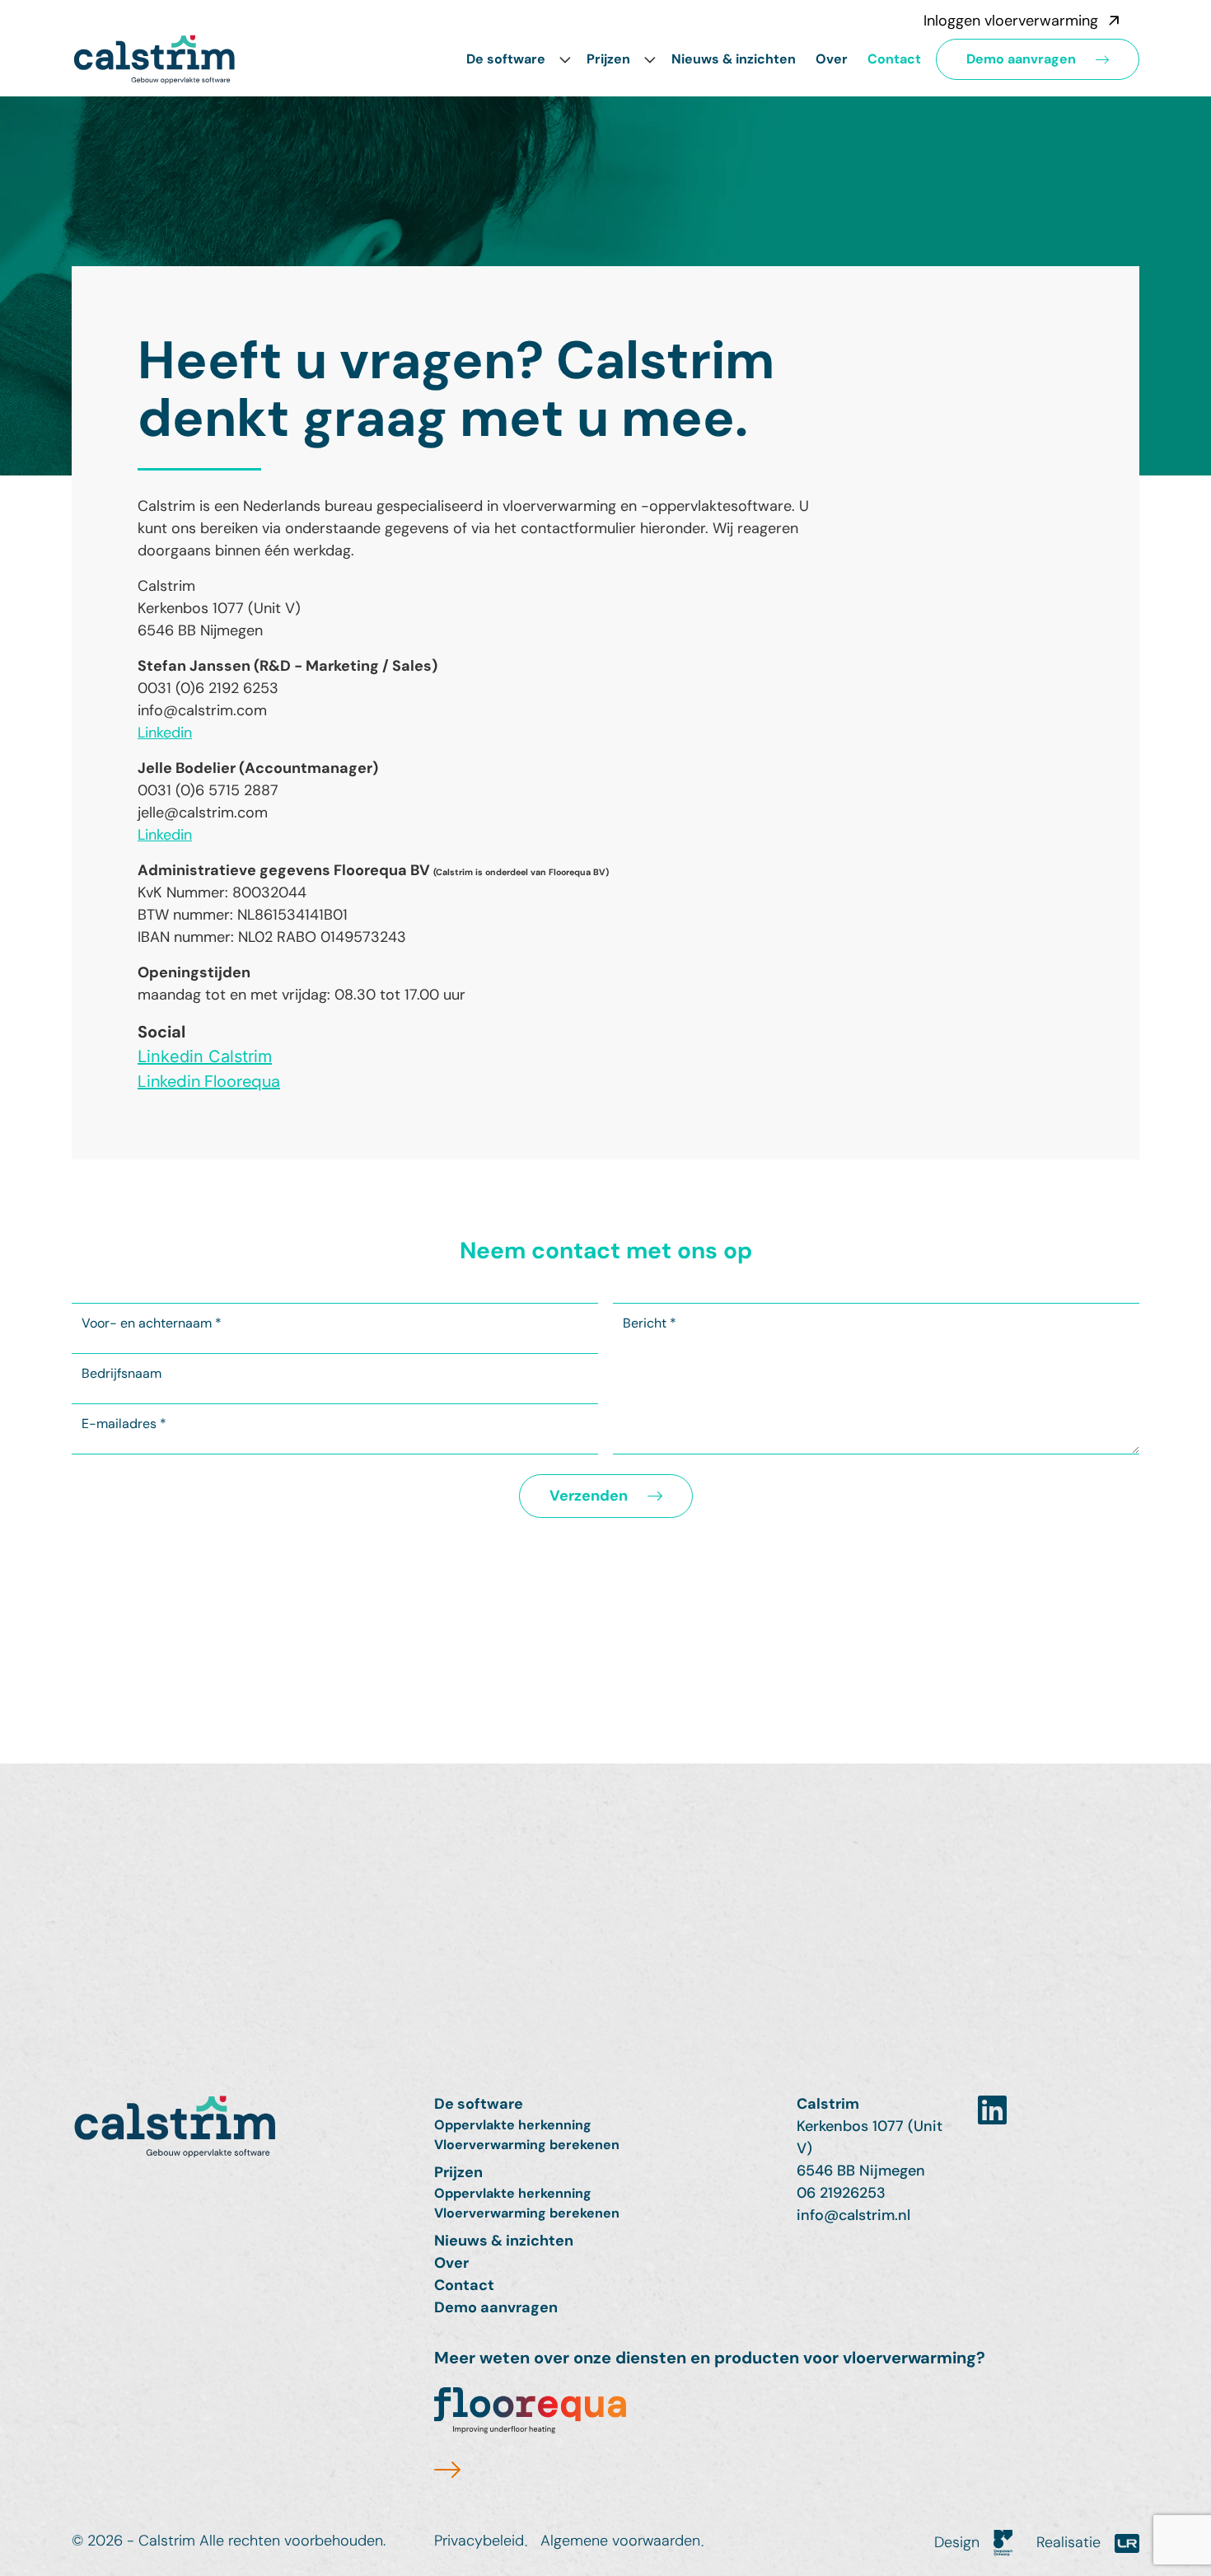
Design (959, 2542)
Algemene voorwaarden (620, 2541)
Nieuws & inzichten (734, 59)
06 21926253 (841, 2193)
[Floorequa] (530, 2436)
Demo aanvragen (1021, 59)
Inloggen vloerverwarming (1011, 21)
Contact (894, 59)
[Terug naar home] (243, 2126)
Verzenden (589, 1496)
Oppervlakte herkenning (513, 2125)
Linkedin (165, 733)
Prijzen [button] (608, 59)
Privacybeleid (479, 2541)
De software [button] (506, 59)
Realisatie (1071, 2542)
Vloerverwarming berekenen (527, 2145)
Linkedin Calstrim (205, 1056)
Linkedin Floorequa (209, 1081)
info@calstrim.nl (853, 2215)
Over (832, 59)
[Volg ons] (992, 2111)
